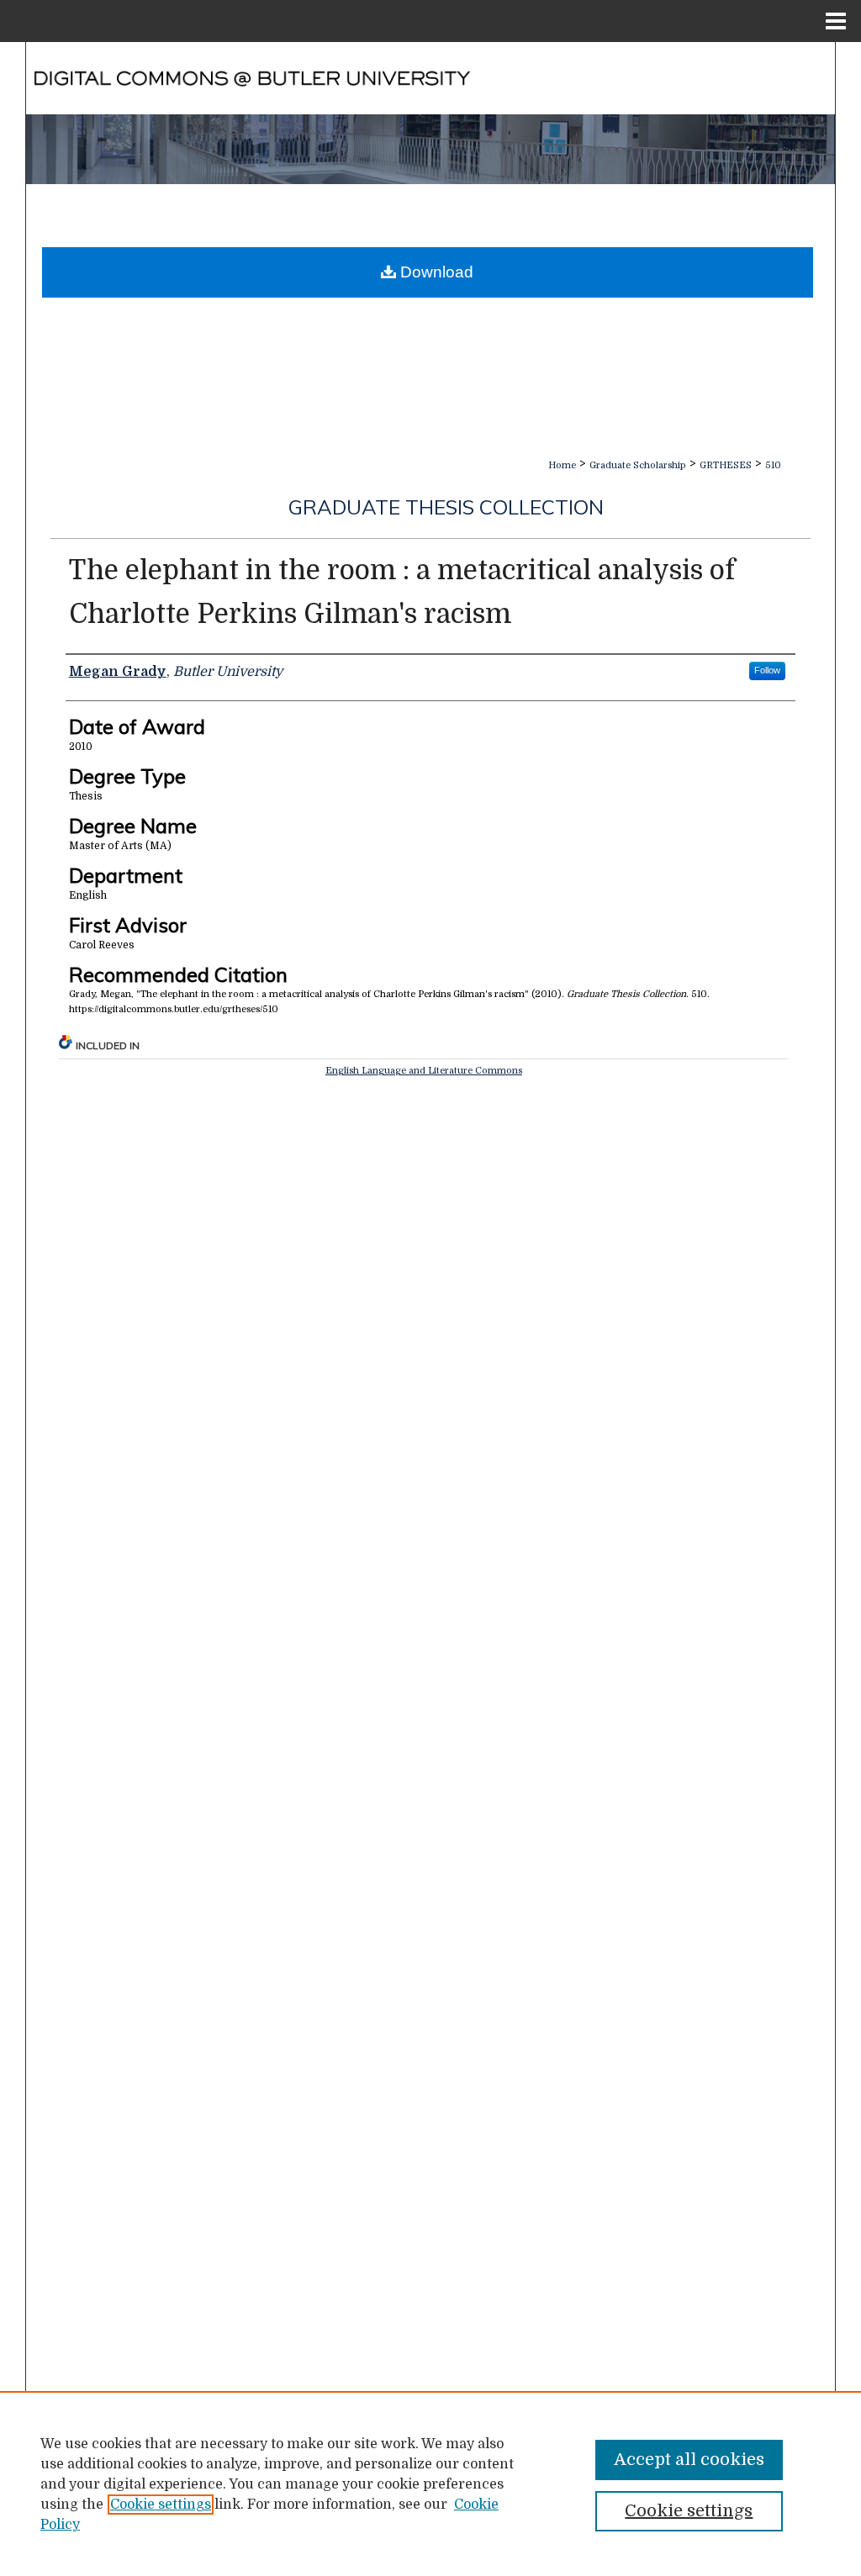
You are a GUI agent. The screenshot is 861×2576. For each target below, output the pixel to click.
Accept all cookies (689, 2460)
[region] (430, 2484)
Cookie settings (161, 2505)
